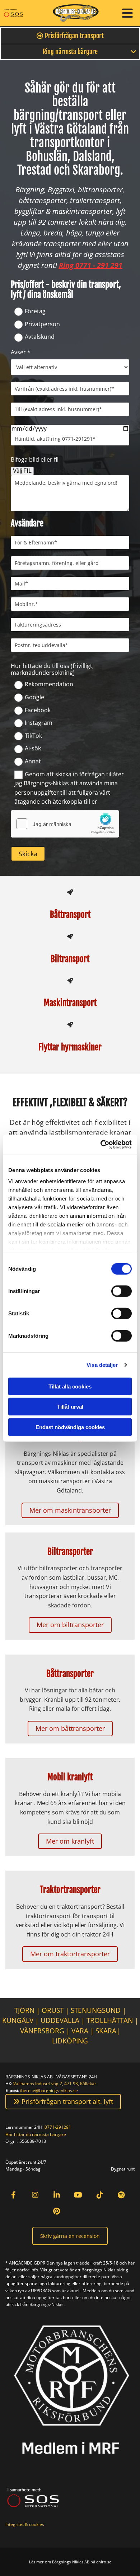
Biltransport (70, 959)
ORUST (53, 2010)
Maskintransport (70, 1003)
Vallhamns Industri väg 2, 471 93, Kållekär (55, 2084)
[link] (134, 52)
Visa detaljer (102, 1365)
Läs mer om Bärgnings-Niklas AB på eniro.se (70, 2562)
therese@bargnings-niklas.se (49, 2090)
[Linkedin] (57, 2195)
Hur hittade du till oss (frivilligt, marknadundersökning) (52, 669)
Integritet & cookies (25, 2524)
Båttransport (70, 915)
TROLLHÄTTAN (110, 2020)
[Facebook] (13, 2195)
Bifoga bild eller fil (35, 460)
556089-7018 (33, 2141)
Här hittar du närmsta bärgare (36, 2134)
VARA (80, 2031)
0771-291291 (58, 2127)
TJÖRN (24, 2010)
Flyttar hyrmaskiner (70, 1047)
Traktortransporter (70, 1890)
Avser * (21, 352)
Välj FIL (22, 471)
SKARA (106, 2031)
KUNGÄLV (18, 2020)
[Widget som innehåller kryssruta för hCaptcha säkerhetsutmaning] (65, 824)
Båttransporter (70, 1674)
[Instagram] (35, 2195)
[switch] (122, 1291)
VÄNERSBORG (43, 2031)
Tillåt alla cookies (70, 1386)
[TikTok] (100, 2195)
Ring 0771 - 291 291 (91, 265)
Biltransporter (70, 1552)
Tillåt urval (70, 1407)
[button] (124, 13)
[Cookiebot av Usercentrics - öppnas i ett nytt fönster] (101, 1145)
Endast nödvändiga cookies (70, 1427)
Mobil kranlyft (70, 1777)
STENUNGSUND (96, 2010)
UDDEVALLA (60, 2020)
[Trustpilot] (78, 2211)
